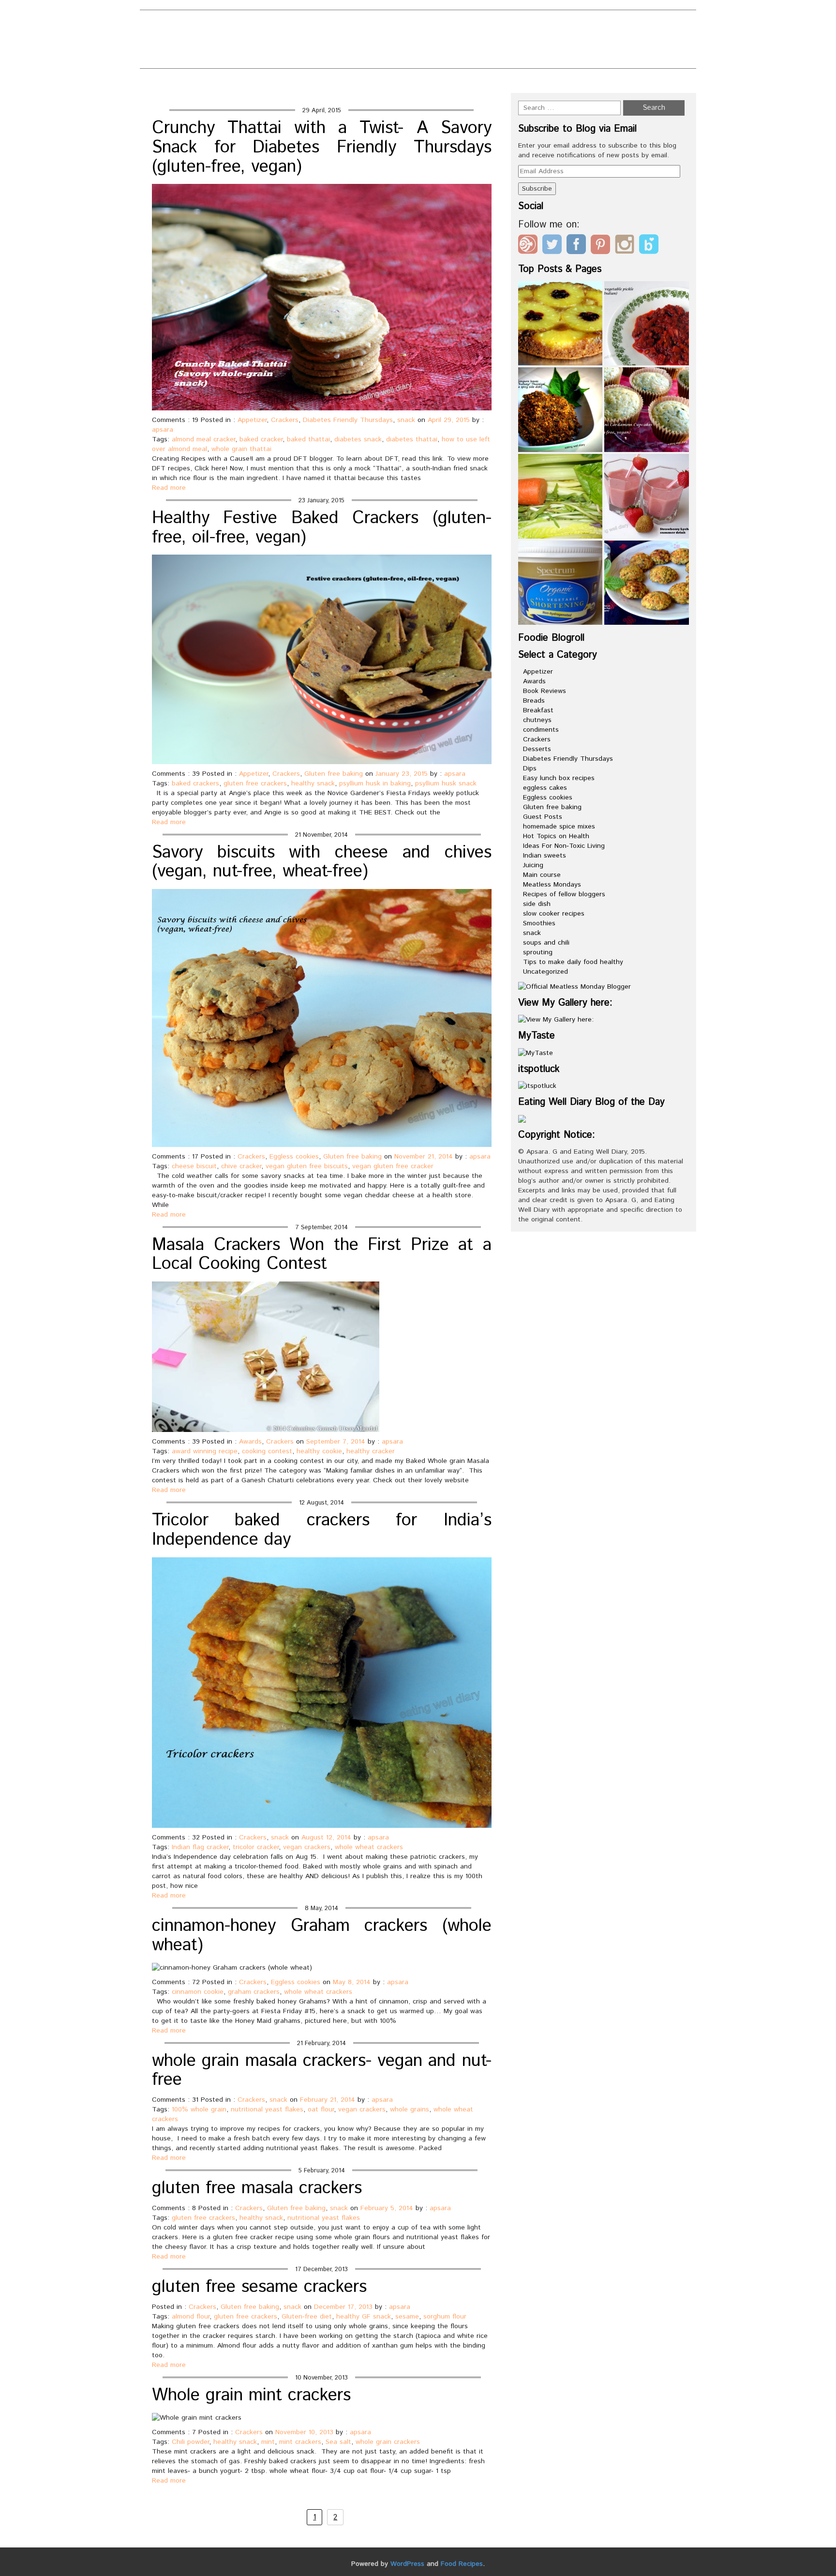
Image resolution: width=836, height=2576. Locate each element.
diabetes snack (358, 439)
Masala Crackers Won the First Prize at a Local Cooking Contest (322, 1255)
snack (406, 420)
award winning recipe (205, 1451)
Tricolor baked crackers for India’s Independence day (322, 1530)
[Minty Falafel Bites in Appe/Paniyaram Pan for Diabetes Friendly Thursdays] (647, 583)
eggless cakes (545, 788)
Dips (530, 768)
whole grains (410, 2109)
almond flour (191, 2317)
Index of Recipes (324, 57)
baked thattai (308, 439)
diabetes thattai (412, 439)
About (302, 25)
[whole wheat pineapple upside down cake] (560, 324)
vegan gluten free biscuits (307, 1166)
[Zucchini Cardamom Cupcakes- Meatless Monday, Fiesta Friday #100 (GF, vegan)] (647, 410)
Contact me (455, 25)
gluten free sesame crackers (259, 2287)
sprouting (538, 952)
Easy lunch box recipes (559, 778)
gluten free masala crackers (257, 2188)
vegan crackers (307, 1847)
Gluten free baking (334, 774)
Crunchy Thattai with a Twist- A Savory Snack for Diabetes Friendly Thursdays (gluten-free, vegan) (322, 147)
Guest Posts (543, 817)
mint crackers (300, 2442)
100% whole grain (199, 2109)
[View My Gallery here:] (556, 1020)
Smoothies (539, 923)
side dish (537, 904)
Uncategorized (545, 972)
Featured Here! (322, 41)
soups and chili (546, 943)
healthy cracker (371, 1451)
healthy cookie (319, 1451)
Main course (542, 875)
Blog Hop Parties (373, 25)
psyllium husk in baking (375, 783)
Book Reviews (545, 691)
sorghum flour (445, 2317)
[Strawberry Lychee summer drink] (647, 496)
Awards (250, 1442)
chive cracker (241, 1166)
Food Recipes (462, 2564)
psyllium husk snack (446, 783)
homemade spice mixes (559, 827)
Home (580, 83)
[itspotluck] (537, 1086)
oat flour (321, 2109)
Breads (534, 701)
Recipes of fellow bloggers (564, 894)
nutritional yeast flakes (267, 2109)
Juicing (533, 865)
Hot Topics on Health (556, 836)
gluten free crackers (255, 783)
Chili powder (190, 2442)
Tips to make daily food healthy (573, 962)
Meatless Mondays (552, 885)
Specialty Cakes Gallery (431, 57)
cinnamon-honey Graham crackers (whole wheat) (322, 1936)
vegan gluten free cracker (393, 1166)
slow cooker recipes (554, 914)
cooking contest (267, 1451)
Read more (169, 488)
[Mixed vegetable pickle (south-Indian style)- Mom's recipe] (647, 324)
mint (268, 2442)
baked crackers (195, 783)
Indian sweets (545, 856)
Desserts (537, 749)
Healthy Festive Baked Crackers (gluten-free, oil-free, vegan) (322, 528)
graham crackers (254, 1992)
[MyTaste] (536, 1053)
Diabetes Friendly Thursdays (348, 420)
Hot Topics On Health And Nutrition (452, 41)
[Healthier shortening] (560, 583)
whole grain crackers (388, 2442)
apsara (163, 430)
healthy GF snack (364, 2317)
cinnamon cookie (198, 1992)
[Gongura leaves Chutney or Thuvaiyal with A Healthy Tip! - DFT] (560, 410)
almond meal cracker (203, 439)
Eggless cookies (294, 1157)
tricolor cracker (256, 1847)
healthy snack (313, 783)
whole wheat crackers (369, 1847)
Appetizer (252, 420)
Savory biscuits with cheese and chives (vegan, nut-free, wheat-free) (322, 862)
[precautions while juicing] (560, 496)
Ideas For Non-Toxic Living (564, 846)
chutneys (537, 720)
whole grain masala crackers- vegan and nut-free (322, 2071)
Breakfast (538, 710)
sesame (407, 2317)
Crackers (285, 420)
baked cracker (261, 439)
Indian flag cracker (200, 1847)
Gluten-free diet (307, 2317)
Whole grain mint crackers (251, 2395)
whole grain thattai (241, 449)
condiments (541, 730)
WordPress (407, 2564)
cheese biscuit (194, 1166)
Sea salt (338, 2442)
